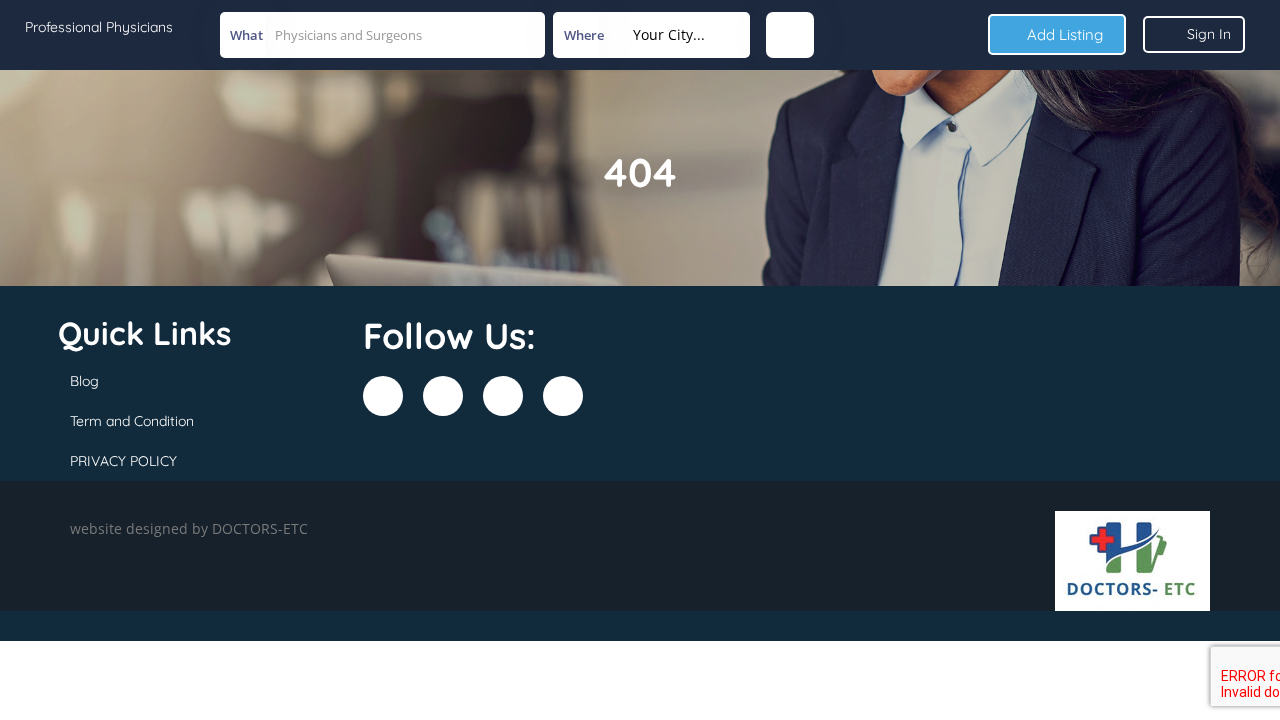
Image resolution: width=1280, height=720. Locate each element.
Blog (84, 381)
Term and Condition (132, 421)
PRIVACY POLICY (123, 461)
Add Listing (1063, 34)
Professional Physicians (99, 27)
